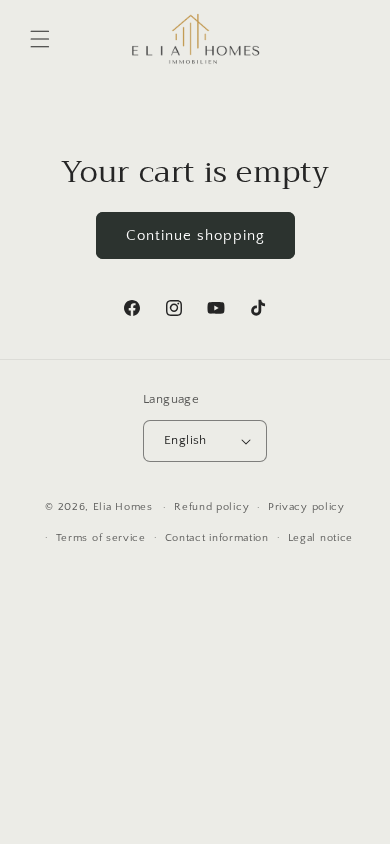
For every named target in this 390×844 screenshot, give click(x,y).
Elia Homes (123, 507)
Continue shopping (195, 235)
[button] (40, 39)
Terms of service (101, 538)
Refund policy (211, 507)
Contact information (217, 538)
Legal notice (320, 538)
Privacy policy (306, 507)
